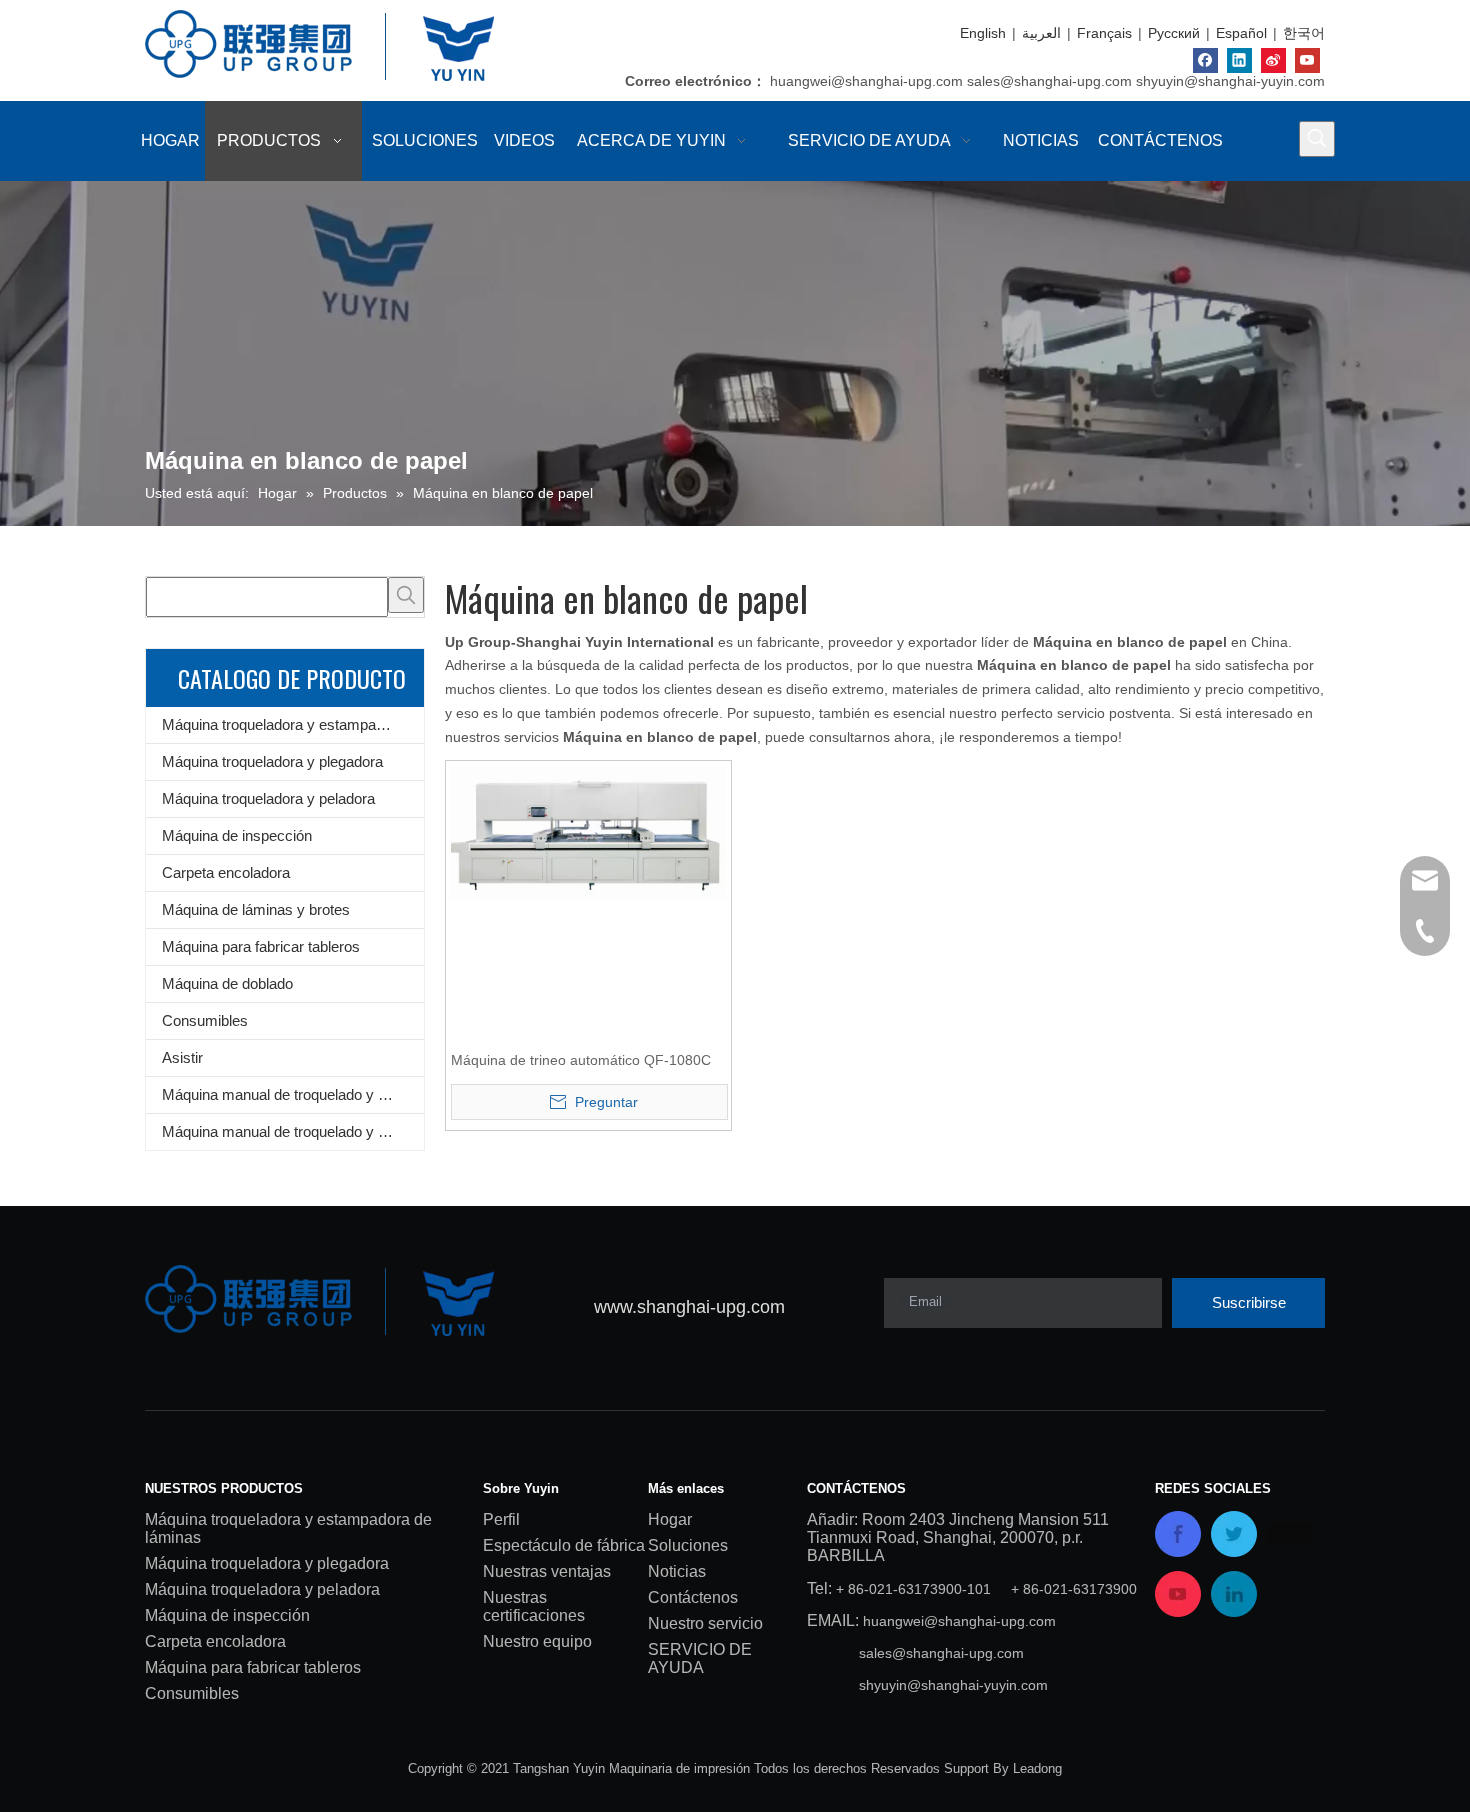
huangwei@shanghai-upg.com (866, 81)
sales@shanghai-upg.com (1049, 81)
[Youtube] (1307, 60)
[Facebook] (1205, 60)
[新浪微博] (1273, 60)
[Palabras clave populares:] (1317, 139)
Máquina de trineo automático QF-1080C (581, 1060)
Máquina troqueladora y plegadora (272, 761)
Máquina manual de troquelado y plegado (293, 1131)
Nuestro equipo (537, 1641)
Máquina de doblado (227, 983)
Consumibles (205, 1020)
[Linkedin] (1239, 60)
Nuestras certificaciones (534, 1606)
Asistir (182, 1057)
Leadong (1037, 1768)
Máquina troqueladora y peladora (268, 798)
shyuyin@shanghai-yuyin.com (1230, 81)
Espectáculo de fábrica (564, 1545)
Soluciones (688, 1545)
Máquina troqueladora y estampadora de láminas (293, 724)
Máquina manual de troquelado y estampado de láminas (293, 1094)
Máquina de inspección (237, 835)
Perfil (501, 1519)
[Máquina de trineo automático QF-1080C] (588, 831)
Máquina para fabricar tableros (261, 946)
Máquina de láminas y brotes (256, 909)
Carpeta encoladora (226, 872)
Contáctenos (693, 1597)
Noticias (677, 1571)
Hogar (670, 1519)
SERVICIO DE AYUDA (700, 1658)
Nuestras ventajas (547, 1571)
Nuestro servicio (705, 1623)
